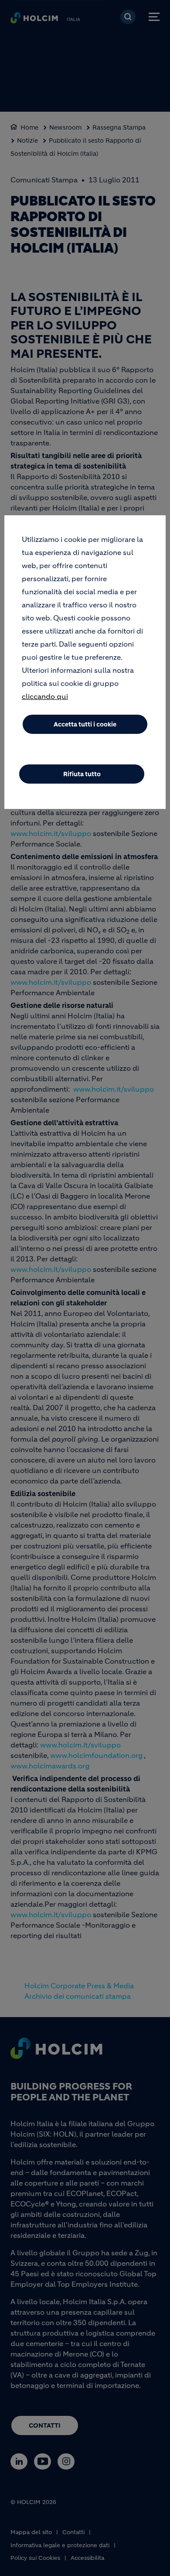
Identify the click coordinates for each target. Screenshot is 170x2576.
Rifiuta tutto (82, 774)
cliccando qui (45, 696)
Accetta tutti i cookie (85, 724)
